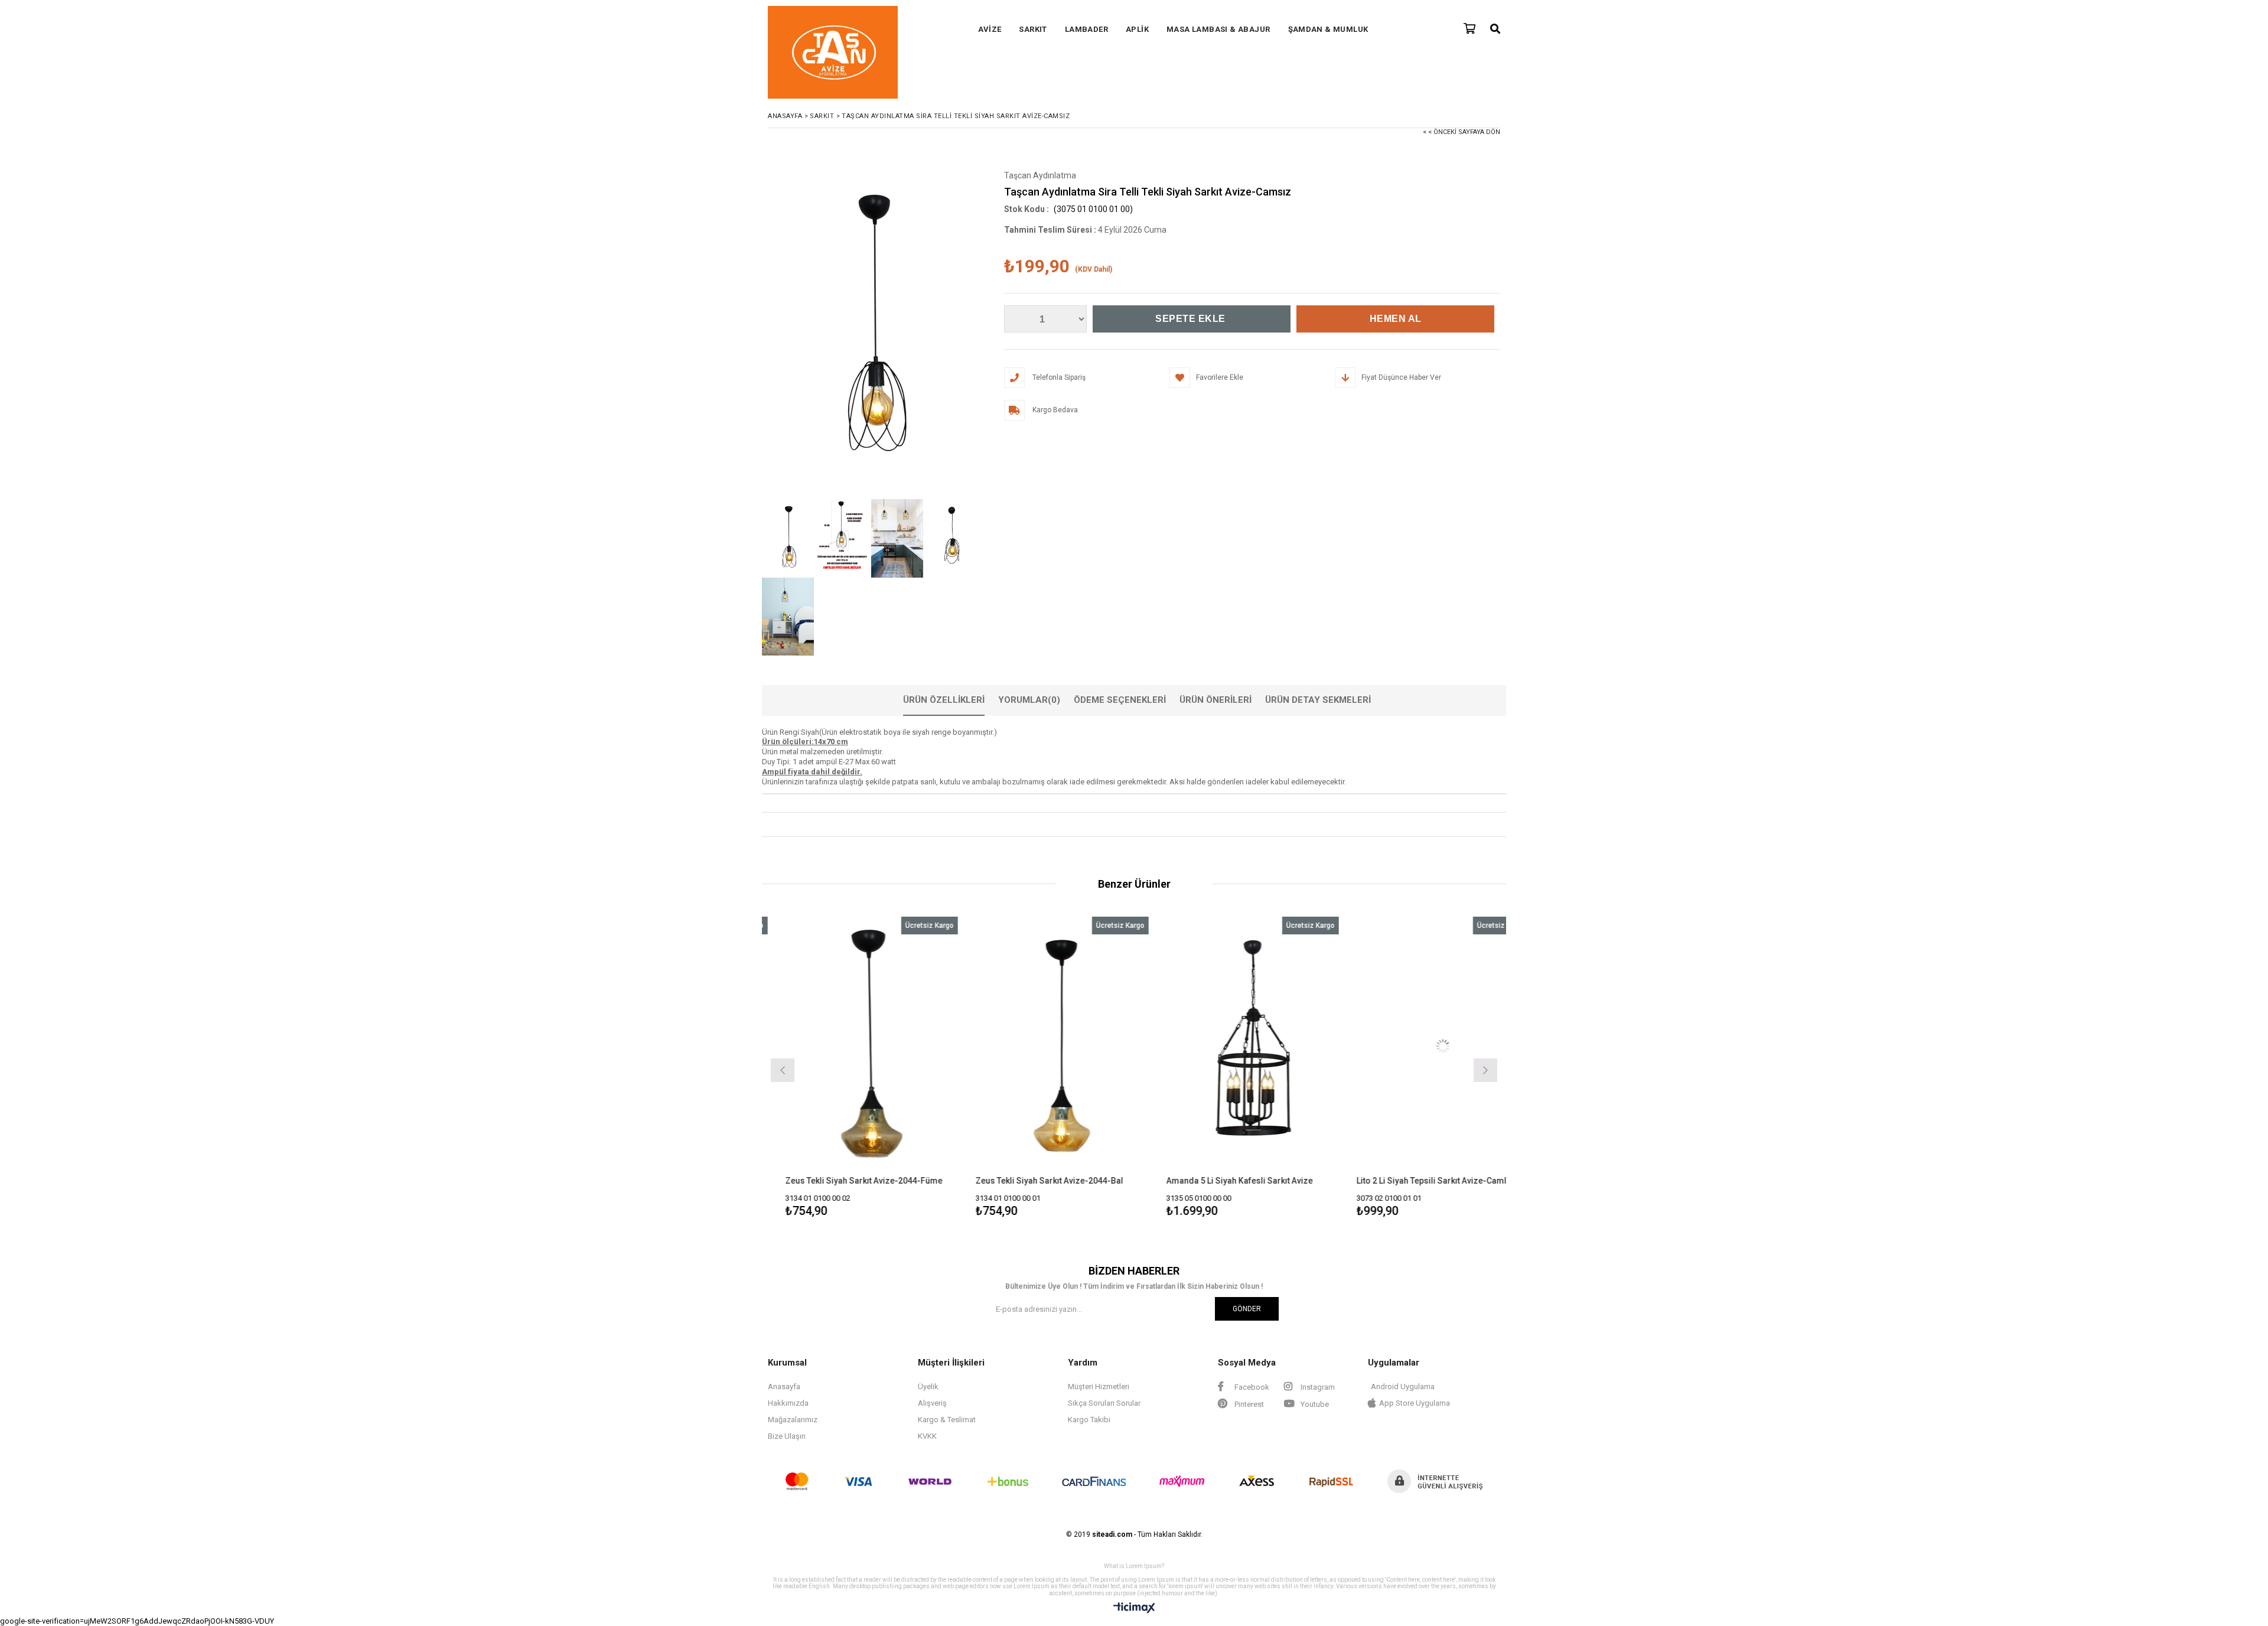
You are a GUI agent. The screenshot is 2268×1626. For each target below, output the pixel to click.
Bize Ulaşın (787, 1436)
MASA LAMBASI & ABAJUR (1218, 29)
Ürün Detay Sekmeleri (1318, 700)
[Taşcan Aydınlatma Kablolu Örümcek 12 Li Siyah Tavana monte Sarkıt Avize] (1453, 1046)
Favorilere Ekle (882, 1069)
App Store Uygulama (1415, 1403)
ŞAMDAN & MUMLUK (1328, 29)
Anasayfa (784, 1387)
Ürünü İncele (923, 1069)
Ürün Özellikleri (944, 700)
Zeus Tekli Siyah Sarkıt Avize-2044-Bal (869, 1181)
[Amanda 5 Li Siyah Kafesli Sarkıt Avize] (1072, 1046)
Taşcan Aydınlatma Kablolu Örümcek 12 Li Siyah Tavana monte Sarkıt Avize (1446, 1181)
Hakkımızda (788, 1403)
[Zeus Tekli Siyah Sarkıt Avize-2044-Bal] (882, 1046)
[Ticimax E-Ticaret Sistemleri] (1134, 1608)
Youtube (1314, 1404)
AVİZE (990, 29)
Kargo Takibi (1089, 1420)
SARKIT (1033, 29)
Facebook (1251, 1387)
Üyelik (928, 1387)
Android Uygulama (1403, 1387)
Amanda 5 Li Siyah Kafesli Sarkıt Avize (1059, 1181)
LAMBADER (1086, 29)
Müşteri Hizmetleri (1099, 1387)
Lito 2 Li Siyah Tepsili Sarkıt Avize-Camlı (1252, 1181)
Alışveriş (932, 1403)
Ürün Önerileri (1216, 700)
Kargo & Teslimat (947, 1420)
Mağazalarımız (793, 1420)
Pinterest (1248, 1404)
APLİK (1137, 29)
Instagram (1317, 1387)
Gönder (1247, 1309)
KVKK (927, 1436)
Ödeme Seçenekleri (1120, 700)
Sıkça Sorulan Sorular (1104, 1403)
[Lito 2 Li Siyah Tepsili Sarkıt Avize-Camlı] (1262, 1046)
